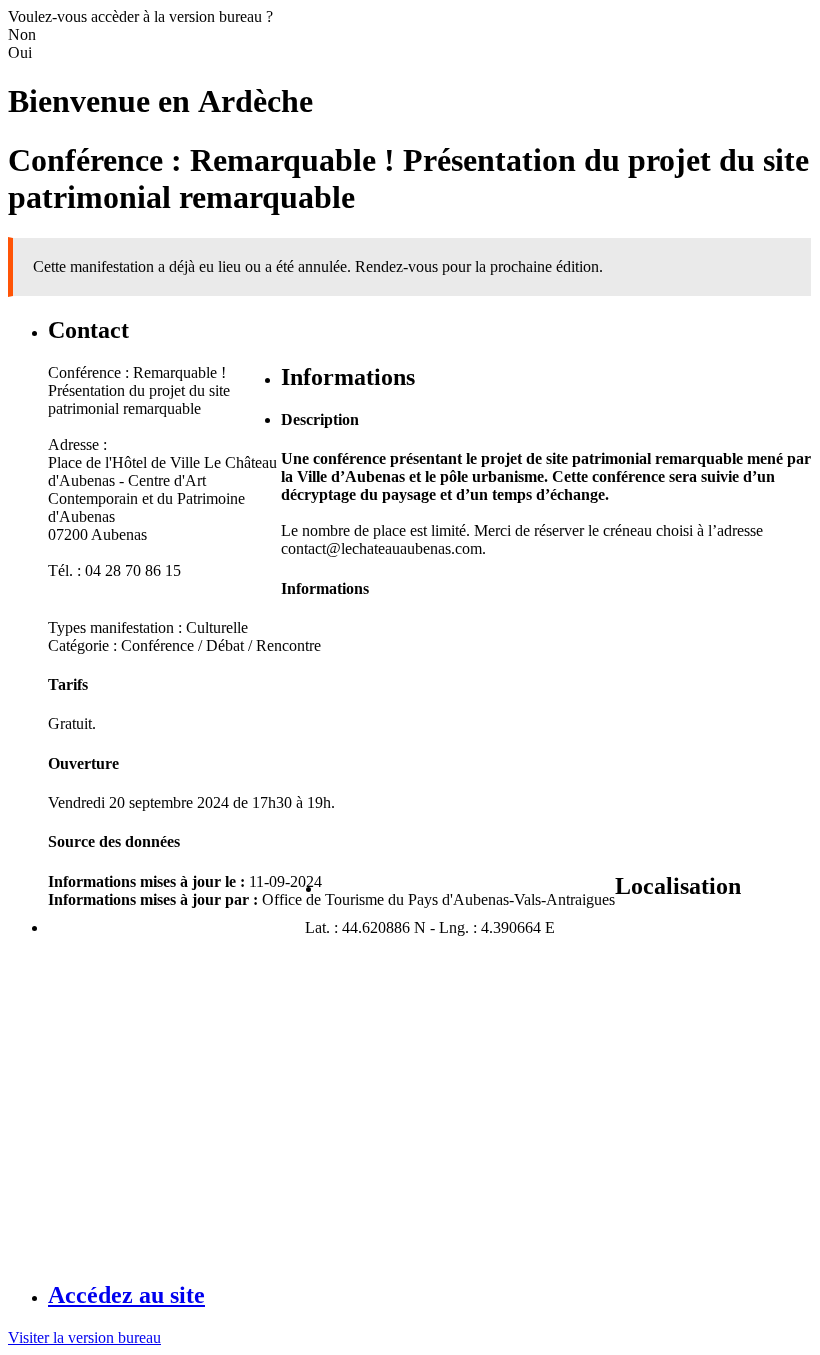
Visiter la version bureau (84, 1337)
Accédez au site (126, 1295)
